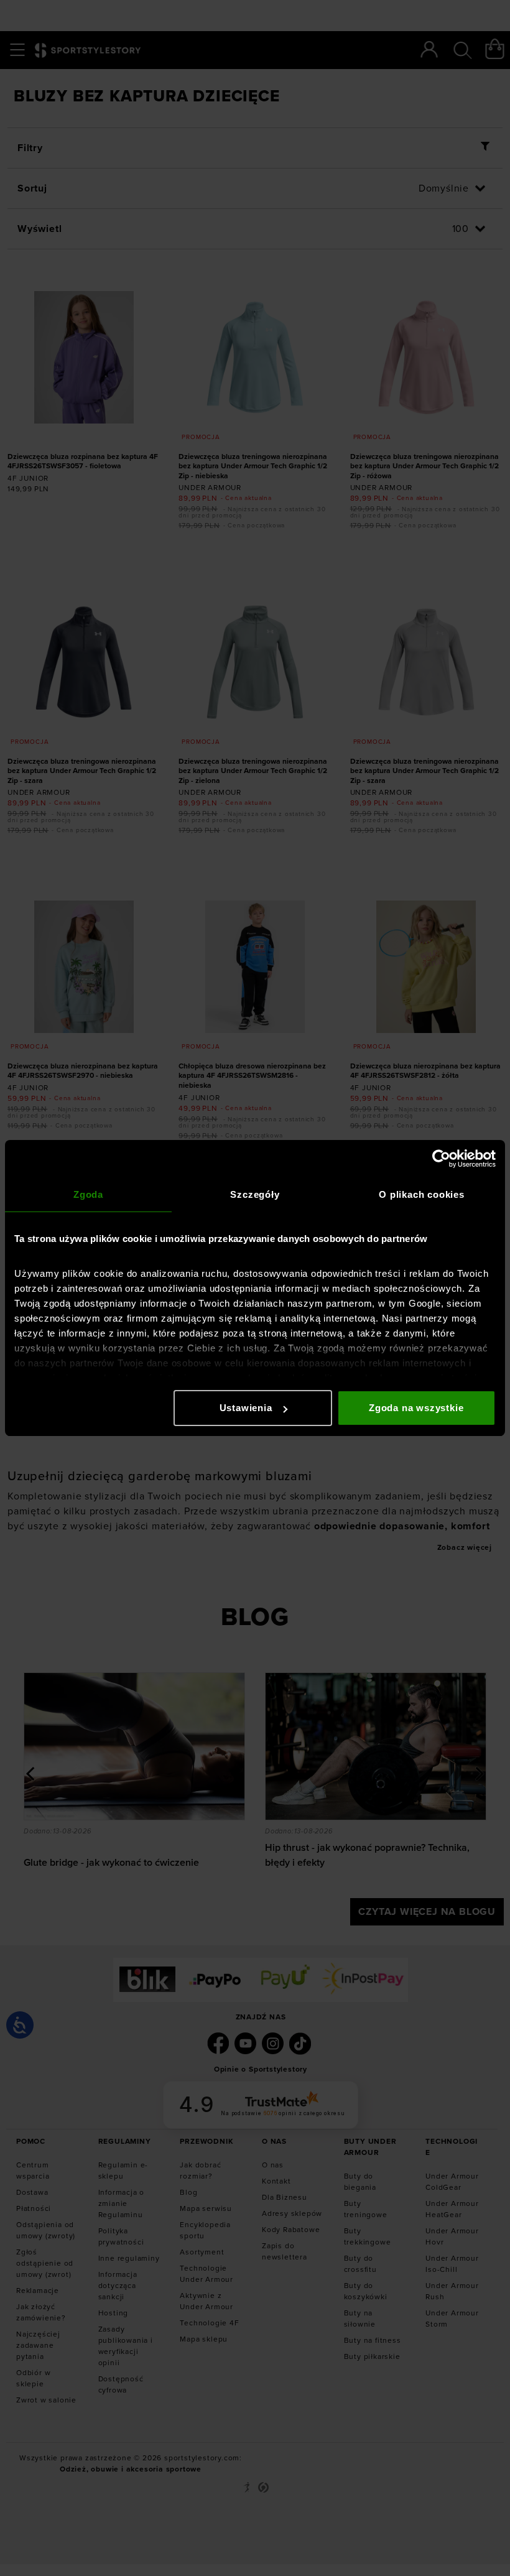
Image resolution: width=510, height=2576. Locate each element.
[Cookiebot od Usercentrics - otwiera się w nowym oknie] (441, 1159)
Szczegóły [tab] (255, 1194)
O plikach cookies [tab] (422, 1194)
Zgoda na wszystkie (416, 1408)
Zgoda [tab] (88, 1194)
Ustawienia (246, 1408)
